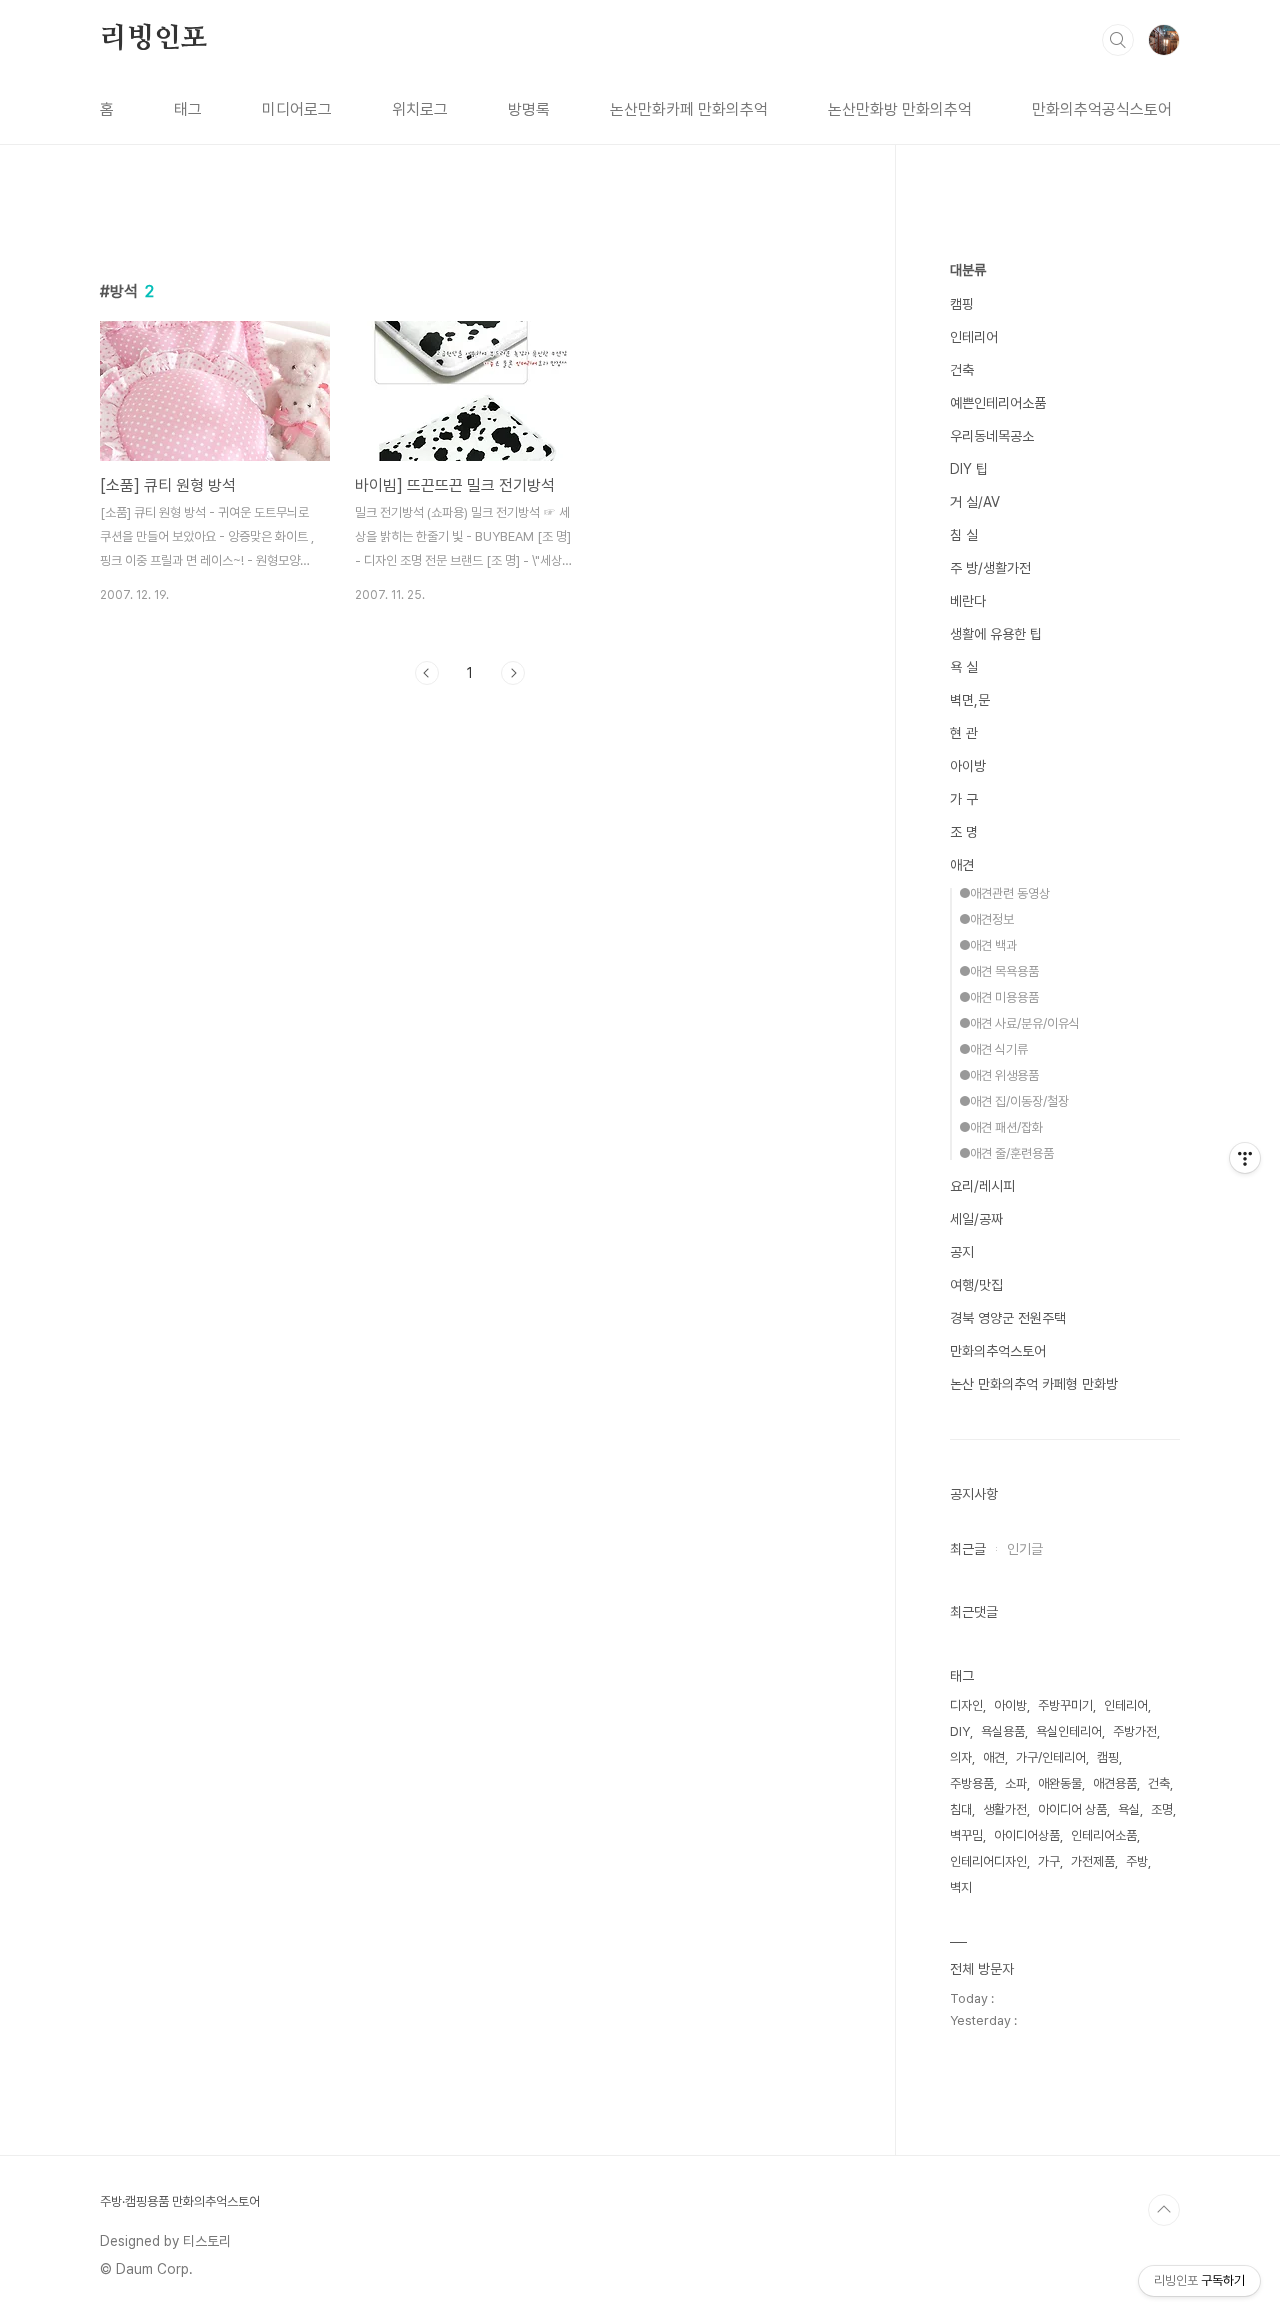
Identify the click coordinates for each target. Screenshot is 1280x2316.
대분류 (968, 270)
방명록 (529, 109)
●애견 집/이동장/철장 (1014, 1101)
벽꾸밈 (966, 1835)
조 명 (964, 832)
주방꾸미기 (1065, 1705)
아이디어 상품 (1072, 1809)
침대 (961, 1809)
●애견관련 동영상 (1004, 893)
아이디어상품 (1027, 1835)
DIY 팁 (969, 469)
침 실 (964, 535)
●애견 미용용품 (999, 997)
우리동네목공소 (992, 436)
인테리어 (974, 337)
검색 (1118, 40)
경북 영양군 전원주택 (1008, 1318)
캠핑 (962, 304)
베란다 (968, 601)
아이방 (968, 766)
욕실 (1129, 1809)
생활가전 (1005, 1809)
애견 (962, 865)
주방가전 (1135, 1731)
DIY (960, 1731)
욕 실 (964, 667)
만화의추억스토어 (998, 1351)
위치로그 (420, 109)
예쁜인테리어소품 (998, 403)
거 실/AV (975, 502)
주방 (1137, 1861)
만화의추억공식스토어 (1102, 109)
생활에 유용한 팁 (996, 634)
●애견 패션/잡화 (1001, 1127)
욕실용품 (1003, 1731)
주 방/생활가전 (990, 568)
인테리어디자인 (988, 1861)
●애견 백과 (988, 945)
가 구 (964, 799)
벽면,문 (970, 700)
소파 (1016, 1783)
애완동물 (1060, 1783)
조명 (1162, 1809)
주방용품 (972, 1783)
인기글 (1025, 1549)
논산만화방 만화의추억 (900, 109)
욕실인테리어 (1069, 1731)
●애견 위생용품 (999, 1075)
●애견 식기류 (993, 1049)
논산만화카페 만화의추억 (689, 109)
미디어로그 (297, 109)
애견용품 (1115, 1783)
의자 (961, 1757)
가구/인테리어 (1051, 1757)
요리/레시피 (982, 1186)
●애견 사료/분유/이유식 (1019, 1023)
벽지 (961, 1887)
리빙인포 (153, 39)
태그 (188, 109)
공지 (962, 1252)
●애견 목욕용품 (999, 971)
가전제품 (1093, 1861)
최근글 (968, 1549)
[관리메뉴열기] (1245, 1158)
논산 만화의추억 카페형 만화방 (1034, 1384)
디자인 (966, 1705)
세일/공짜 (976, 1219)
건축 (962, 370)
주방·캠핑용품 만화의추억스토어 (180, 2201)
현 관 (964, 733)
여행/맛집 (976, 1285)
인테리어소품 (1104, 1835)
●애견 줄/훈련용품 (1006, 1153)
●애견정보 (986, 919)
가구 (1049, 1861)
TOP (1164, 2210)
